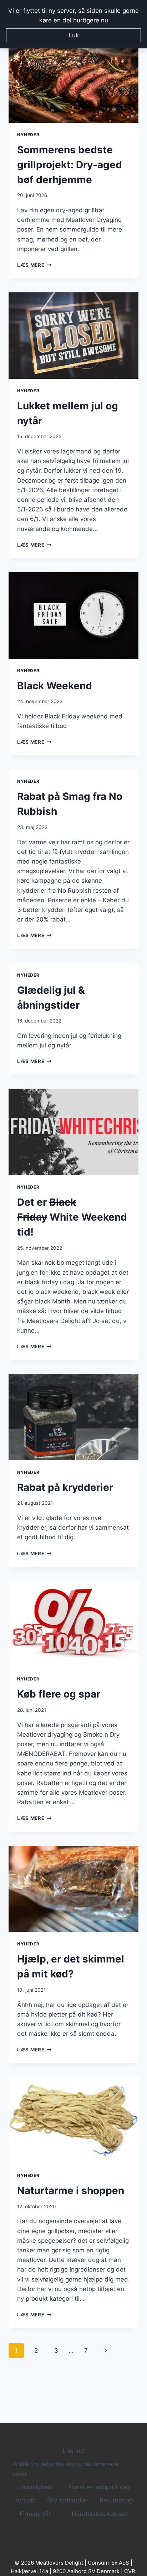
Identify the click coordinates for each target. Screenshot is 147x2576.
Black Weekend (55, 686)
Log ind (73, 2451)
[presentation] (73, 79)
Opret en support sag (99, 2487)
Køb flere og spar (59, 1694)
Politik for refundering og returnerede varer (65, 2469)
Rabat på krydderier (65, 1487)
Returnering (116, 2500)
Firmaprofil (35, 2514)
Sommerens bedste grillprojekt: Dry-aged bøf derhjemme (70, 165)
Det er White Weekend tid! (72, 1217)
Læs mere (34, 265)
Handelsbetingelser (100, 2514)
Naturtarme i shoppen (71, 2190)
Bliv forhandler (68, 2500)
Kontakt (25, 2500)
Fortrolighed (34, 2487)
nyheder (28, 135)
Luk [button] (74, 35)
